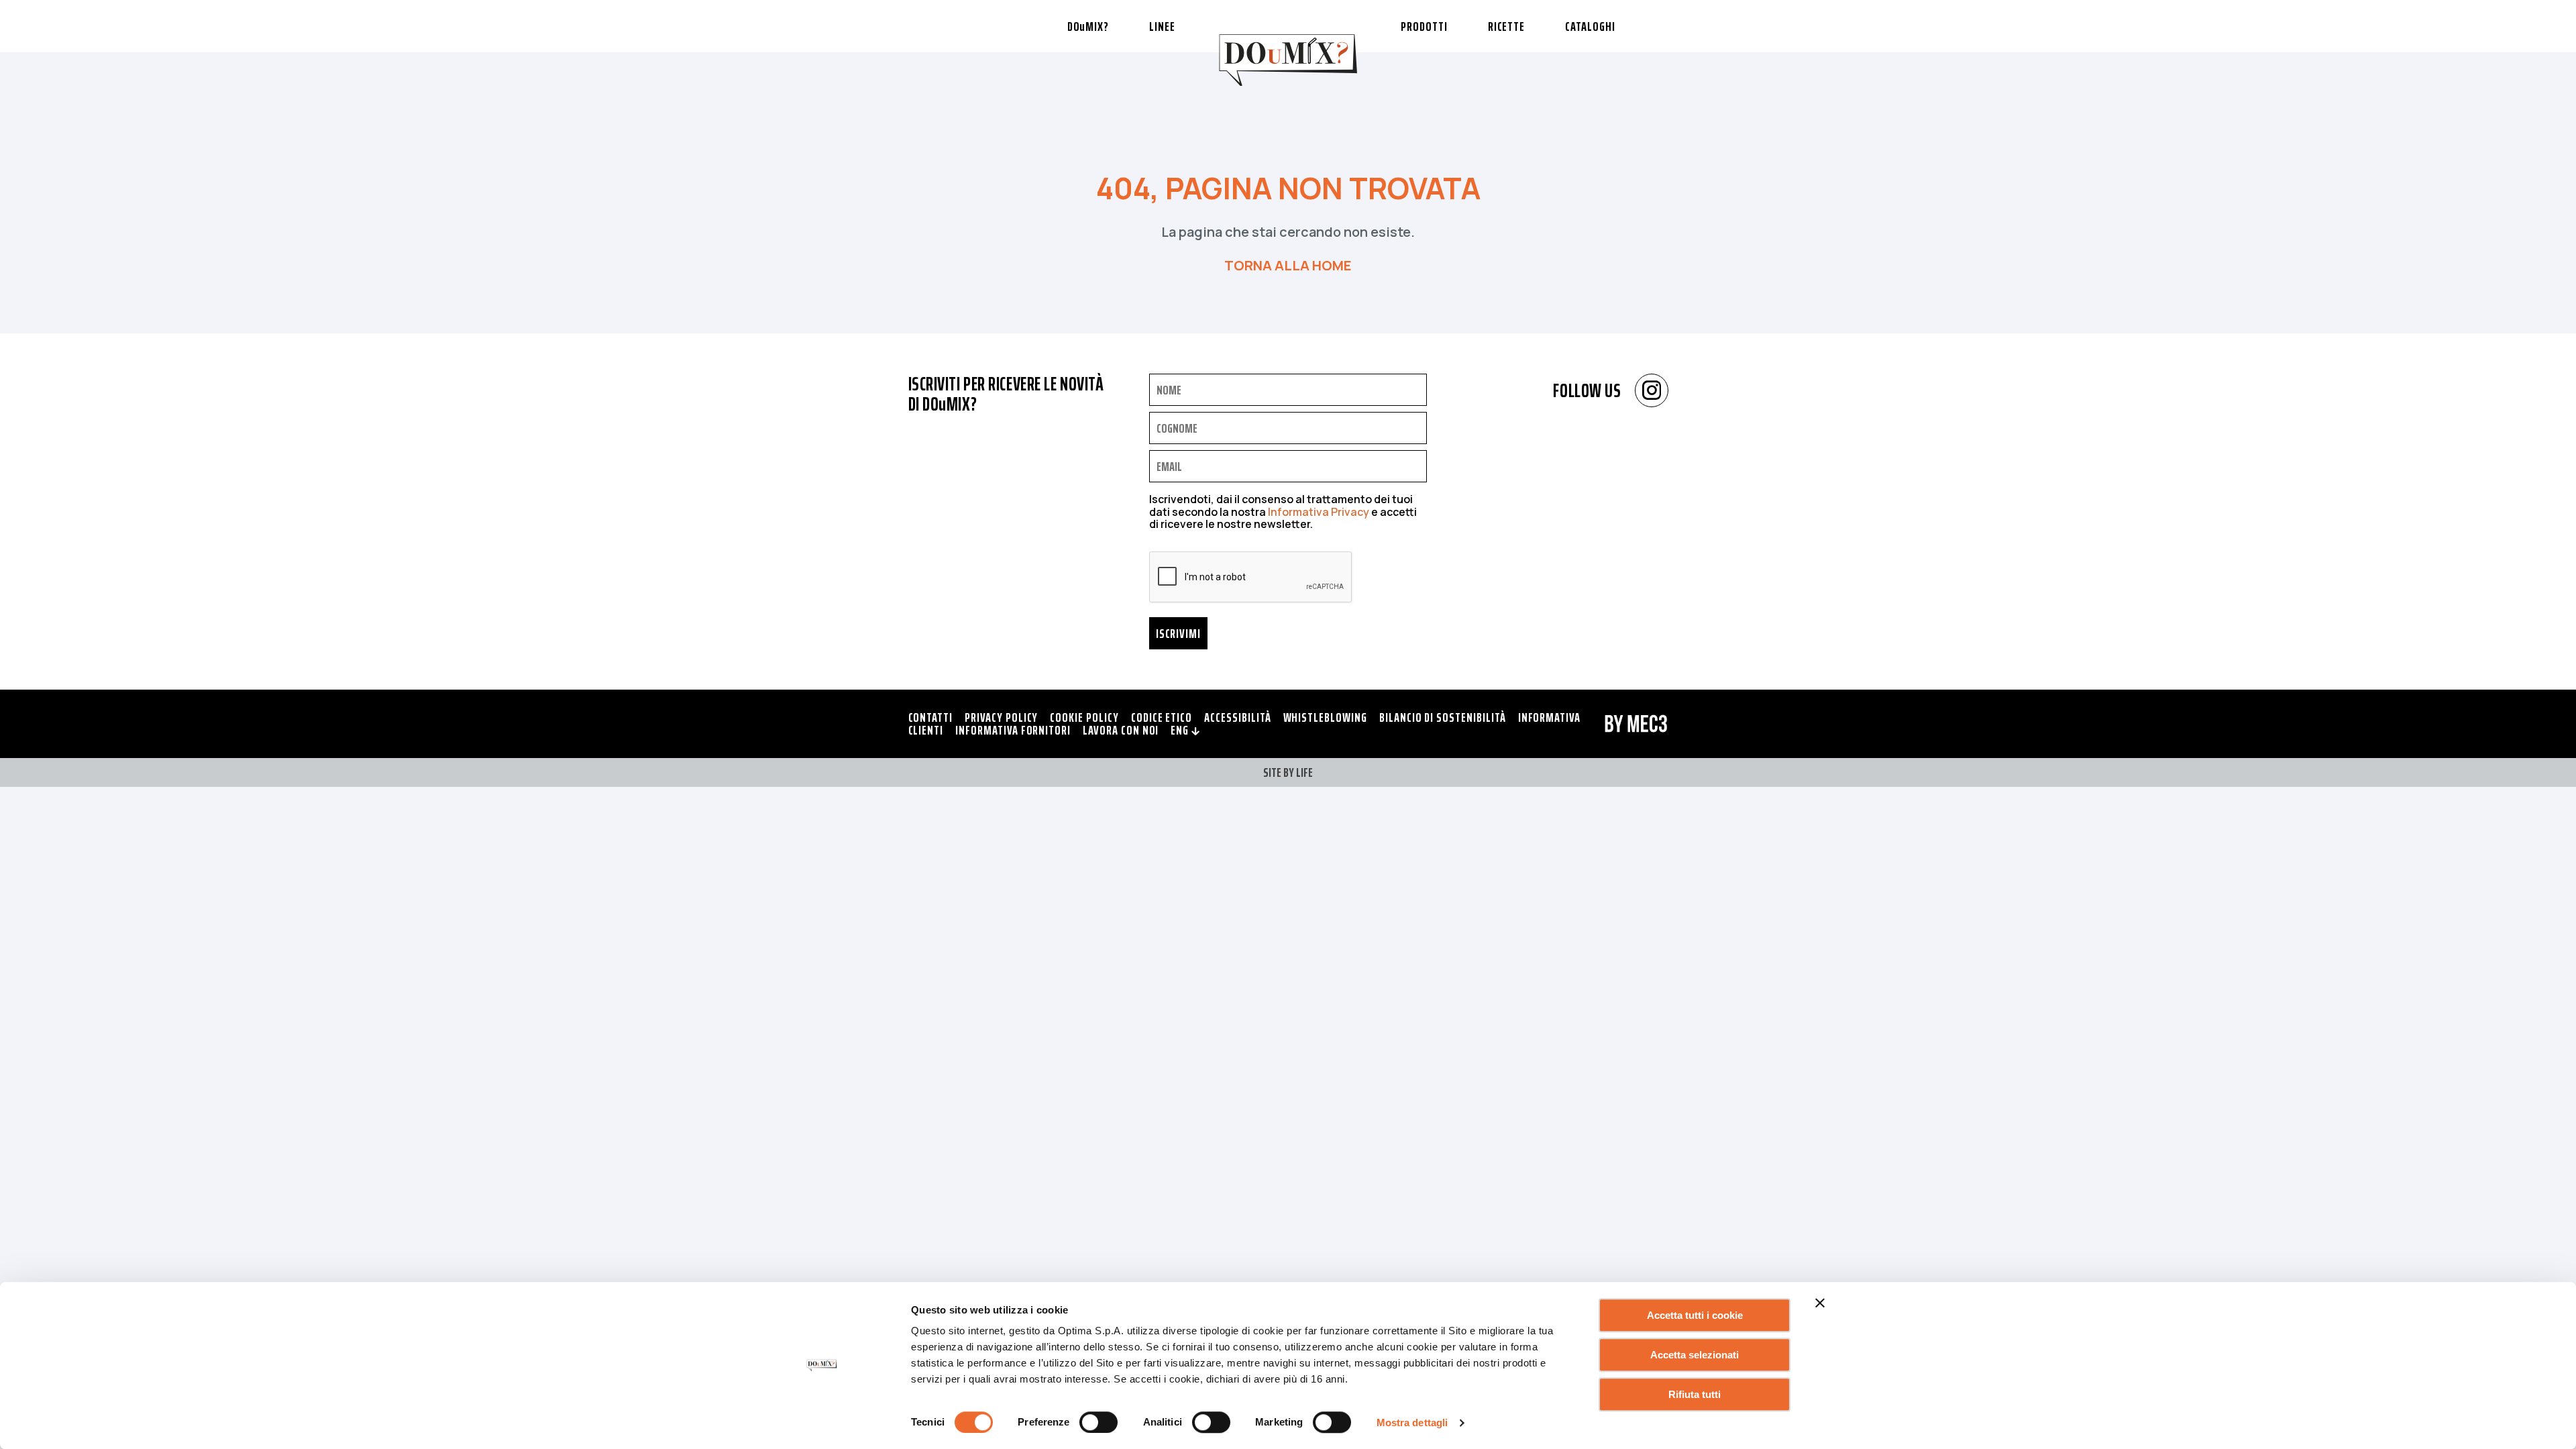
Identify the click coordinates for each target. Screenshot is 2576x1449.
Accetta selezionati (1695, 1355)
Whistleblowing (1325, 717)
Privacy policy (1001, 717)
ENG (1181, 730)
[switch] (1098, 1422)
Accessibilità (1237, 717)
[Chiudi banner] (1820, 1303)
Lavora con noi (1121, 730)
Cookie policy (1084, 717)
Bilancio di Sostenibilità (1443, 717)
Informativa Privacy (1319, 512)
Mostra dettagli (1412, 1423)
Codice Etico (1162, 717)
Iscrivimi (1179, 633)
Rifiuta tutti (1695, 1394)
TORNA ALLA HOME (1288, 265)
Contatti (931, 717)
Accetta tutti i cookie (1695, 1315)
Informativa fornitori (1013, 730)
